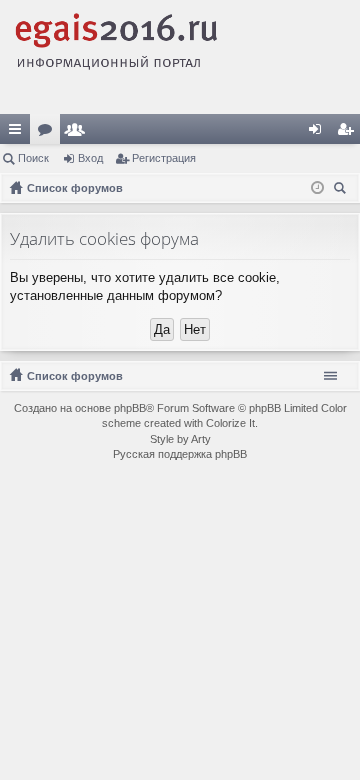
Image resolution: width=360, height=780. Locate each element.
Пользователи (79, 133)
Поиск (33, 158)
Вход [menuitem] (319, 133)
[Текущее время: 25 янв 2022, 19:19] (317, 188)
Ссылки (19, 133)
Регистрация (164, 158)
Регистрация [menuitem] (349, 133)
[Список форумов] (180, 57)
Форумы (49, 133)
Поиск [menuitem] (343, 190)
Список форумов (75, 376)
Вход (90, 158)
